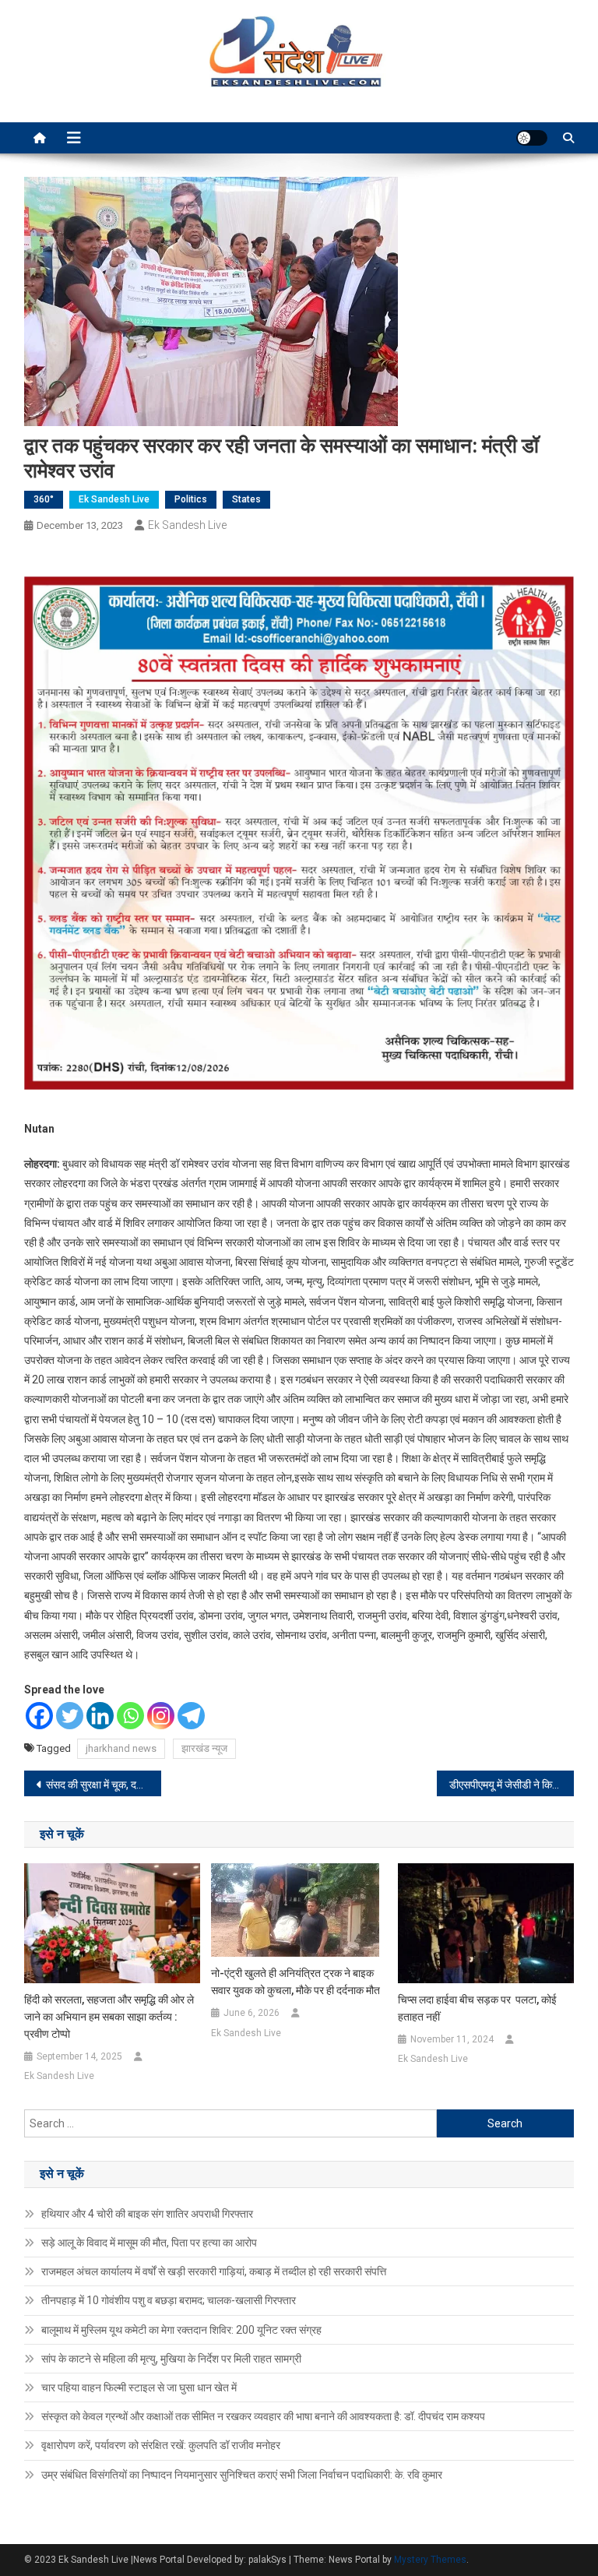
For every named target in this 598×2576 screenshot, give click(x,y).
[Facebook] (39, 1716)
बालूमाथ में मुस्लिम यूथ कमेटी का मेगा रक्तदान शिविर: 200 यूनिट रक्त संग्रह (181, 2330)
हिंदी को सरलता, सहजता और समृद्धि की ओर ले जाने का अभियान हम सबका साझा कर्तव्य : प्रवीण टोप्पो (109, 2017)
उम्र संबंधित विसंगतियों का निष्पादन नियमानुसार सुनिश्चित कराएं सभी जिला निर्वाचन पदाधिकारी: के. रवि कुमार (242, 2475)
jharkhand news (121, 1748)
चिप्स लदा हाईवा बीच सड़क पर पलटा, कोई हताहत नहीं (477, 2008)
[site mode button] (532, 138)
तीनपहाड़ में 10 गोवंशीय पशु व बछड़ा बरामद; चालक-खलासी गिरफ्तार (169, 2300)
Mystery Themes (430, 2560)
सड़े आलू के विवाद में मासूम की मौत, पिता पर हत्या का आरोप (149, 2243)
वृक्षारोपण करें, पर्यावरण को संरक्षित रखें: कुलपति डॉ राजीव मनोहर (161, 2445)
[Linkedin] (100, 1716)
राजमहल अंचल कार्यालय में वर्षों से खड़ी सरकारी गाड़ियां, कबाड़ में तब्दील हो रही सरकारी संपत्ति (214, 2271)
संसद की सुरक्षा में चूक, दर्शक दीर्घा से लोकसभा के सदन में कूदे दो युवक (104, 1785)
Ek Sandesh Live (114, 499)
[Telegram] (191, 1716)
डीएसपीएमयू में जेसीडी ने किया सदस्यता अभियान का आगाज (512, 1785)
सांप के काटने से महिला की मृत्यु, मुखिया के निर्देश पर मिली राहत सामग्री (171, 2359)
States (246, 499)
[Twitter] (70, 1716)
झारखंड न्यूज (204, 1748)
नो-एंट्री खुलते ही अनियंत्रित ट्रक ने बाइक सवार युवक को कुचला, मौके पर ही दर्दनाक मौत (295, 1982)
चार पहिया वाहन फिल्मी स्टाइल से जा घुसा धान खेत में (139, 2387)
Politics (191, 499)
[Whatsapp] (130, 1716)
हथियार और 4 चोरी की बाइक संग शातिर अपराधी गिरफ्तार (147, 2214)
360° (44, 499)
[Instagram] (161, 1716)
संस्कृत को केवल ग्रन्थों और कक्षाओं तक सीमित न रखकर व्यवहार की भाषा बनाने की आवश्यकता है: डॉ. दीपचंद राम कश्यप (263, 2416)
